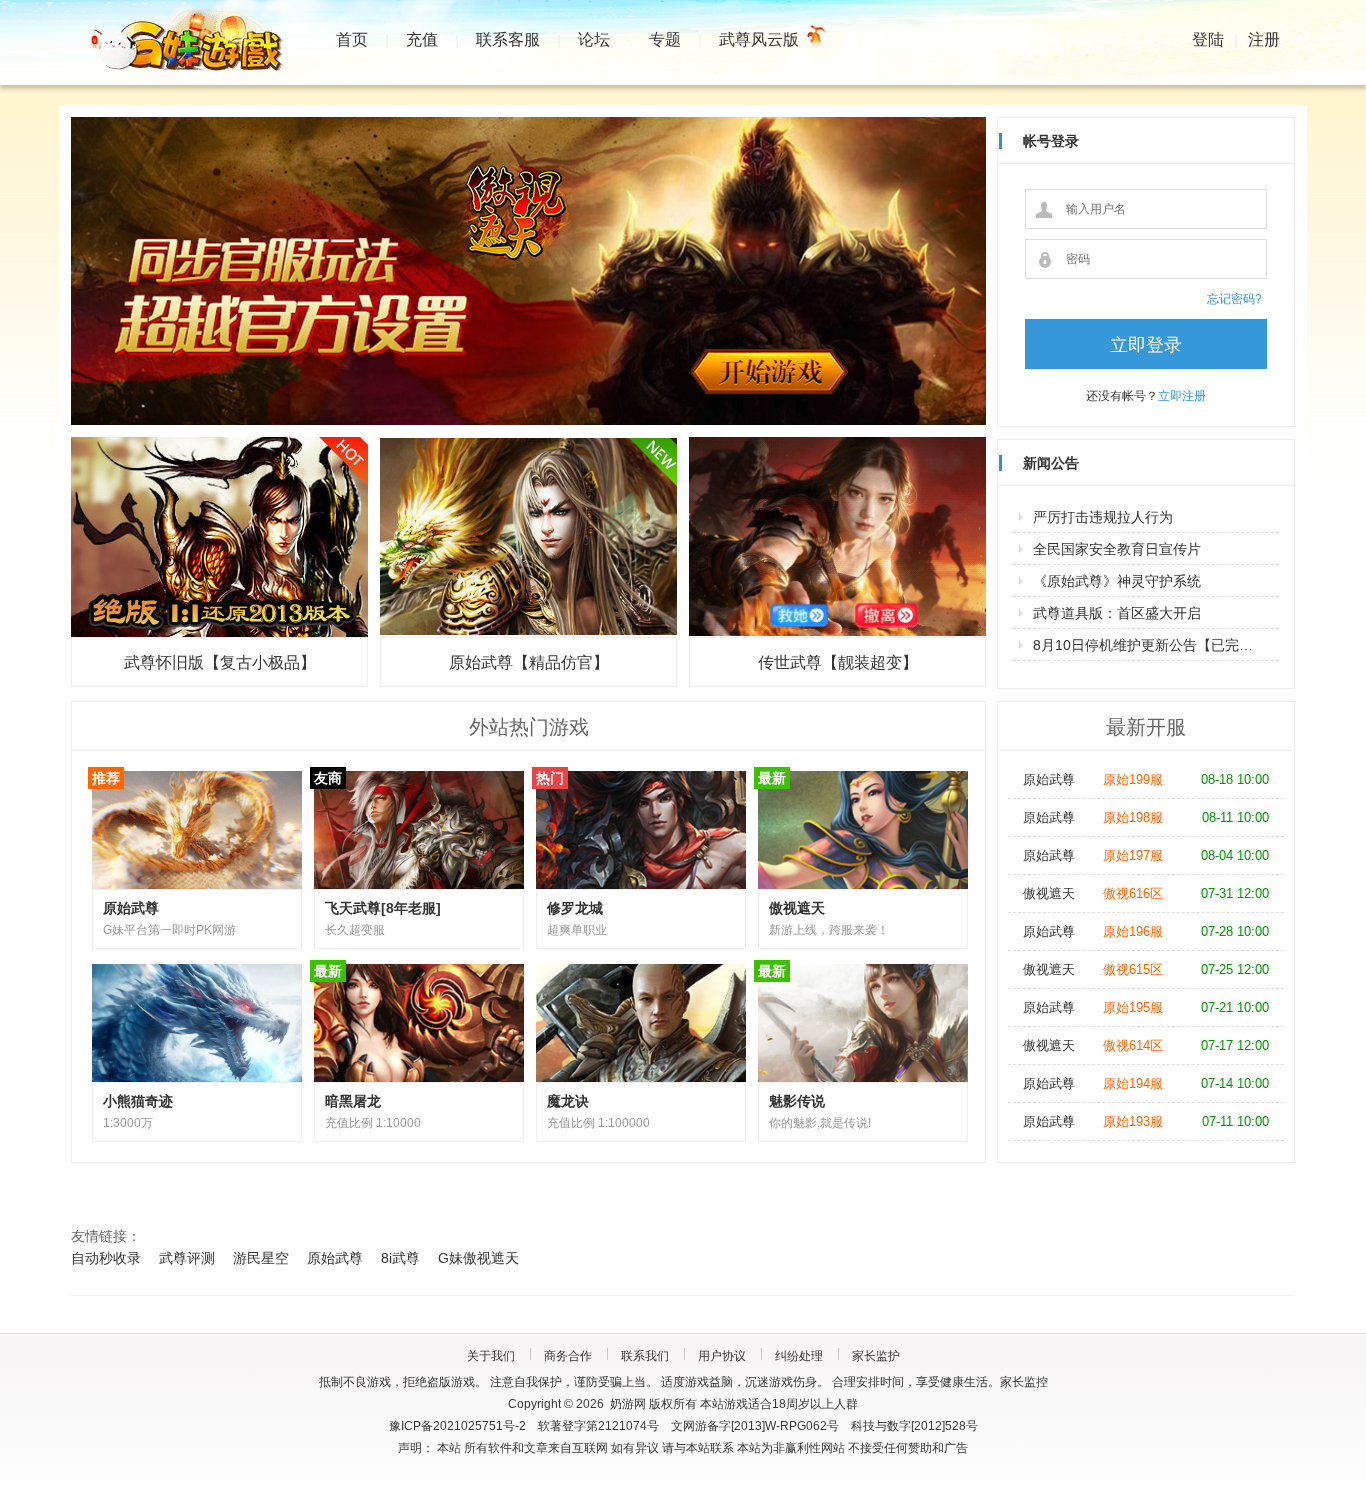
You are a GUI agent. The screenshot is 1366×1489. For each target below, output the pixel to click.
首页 (352, 39)
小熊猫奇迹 (138, 1101)
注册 (1264, 39)
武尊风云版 (759, 39)
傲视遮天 (797, 908)
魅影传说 (797, 1101)
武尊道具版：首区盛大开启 (1117, 613)
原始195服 (1133, 1007)
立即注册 (1182, 396)
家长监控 (1024, 1382)
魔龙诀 (568, 1101)
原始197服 (1133, 855)
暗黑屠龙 (353, 1101)
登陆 (1208, 39)
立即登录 (1146, 345)
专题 (665, 39)
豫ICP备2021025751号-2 (457, 1426)
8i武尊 (400, 1258)
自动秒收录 (106, 1258)
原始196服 (1133, 931)
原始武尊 (131, 908)
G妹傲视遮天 (478, 1258)
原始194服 (1133, 1083)
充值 (422, 39)
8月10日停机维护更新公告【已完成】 (1150, 645)
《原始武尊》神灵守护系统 (1117, 581)
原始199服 (1133, 779)
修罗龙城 (575, 908)
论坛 (594, 39)
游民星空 (261, 1258)
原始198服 (1133, 817)
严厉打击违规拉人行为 (1103, 517)
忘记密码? (1234, 299)
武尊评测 (187, 1258)
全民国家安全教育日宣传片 (1117, 549)
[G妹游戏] (196, 45)
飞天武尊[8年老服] (383, 908)
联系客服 (508, 39)
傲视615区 (1133, 969)
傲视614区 (1133, 1045)
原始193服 (1133, 1121)
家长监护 (876, 1356)
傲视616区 (1133, 893)
